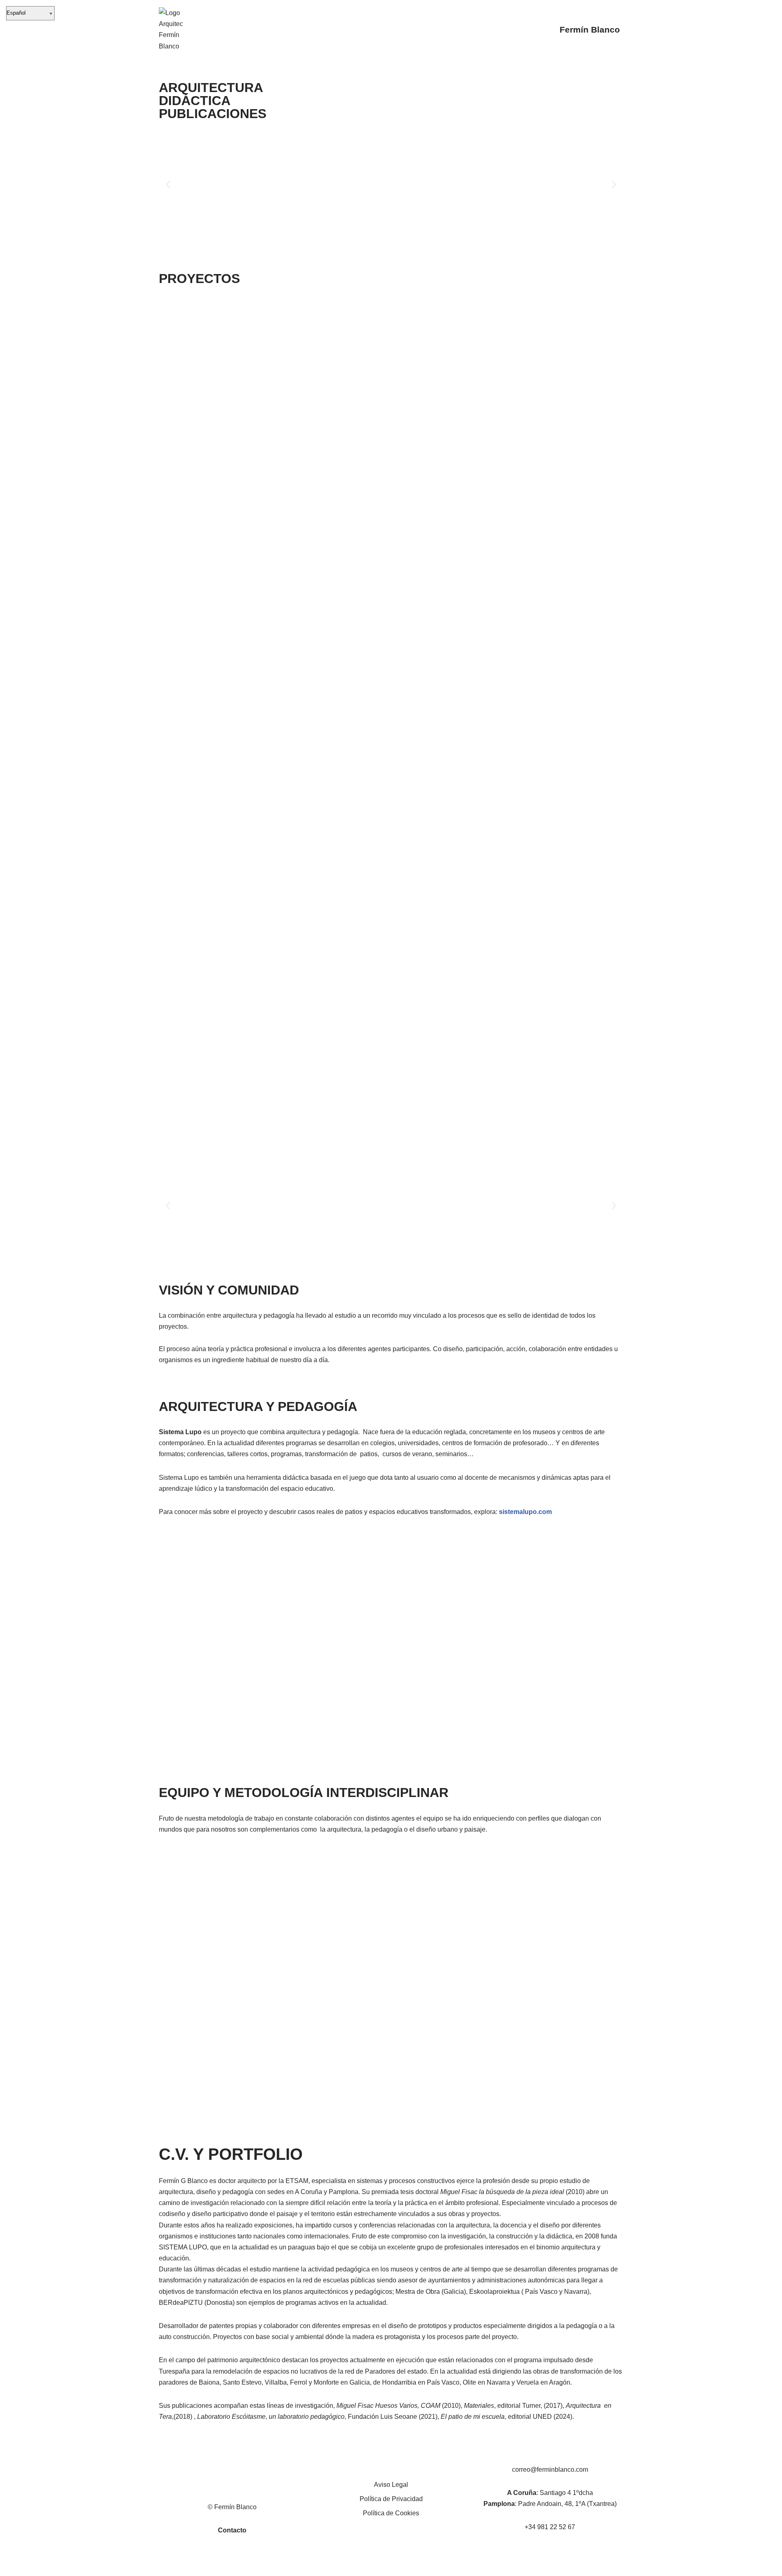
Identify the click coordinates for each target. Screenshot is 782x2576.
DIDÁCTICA (195, 101)
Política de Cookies (391, 2513)
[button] (168, 185)
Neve (167, 2566)
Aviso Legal (391, 2485)
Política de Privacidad (391, 2499)
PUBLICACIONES (213, 114)
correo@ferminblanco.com (550, 2470)
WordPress (252, 2566)
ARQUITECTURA (211, 88)
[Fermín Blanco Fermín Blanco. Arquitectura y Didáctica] (171, 30)
